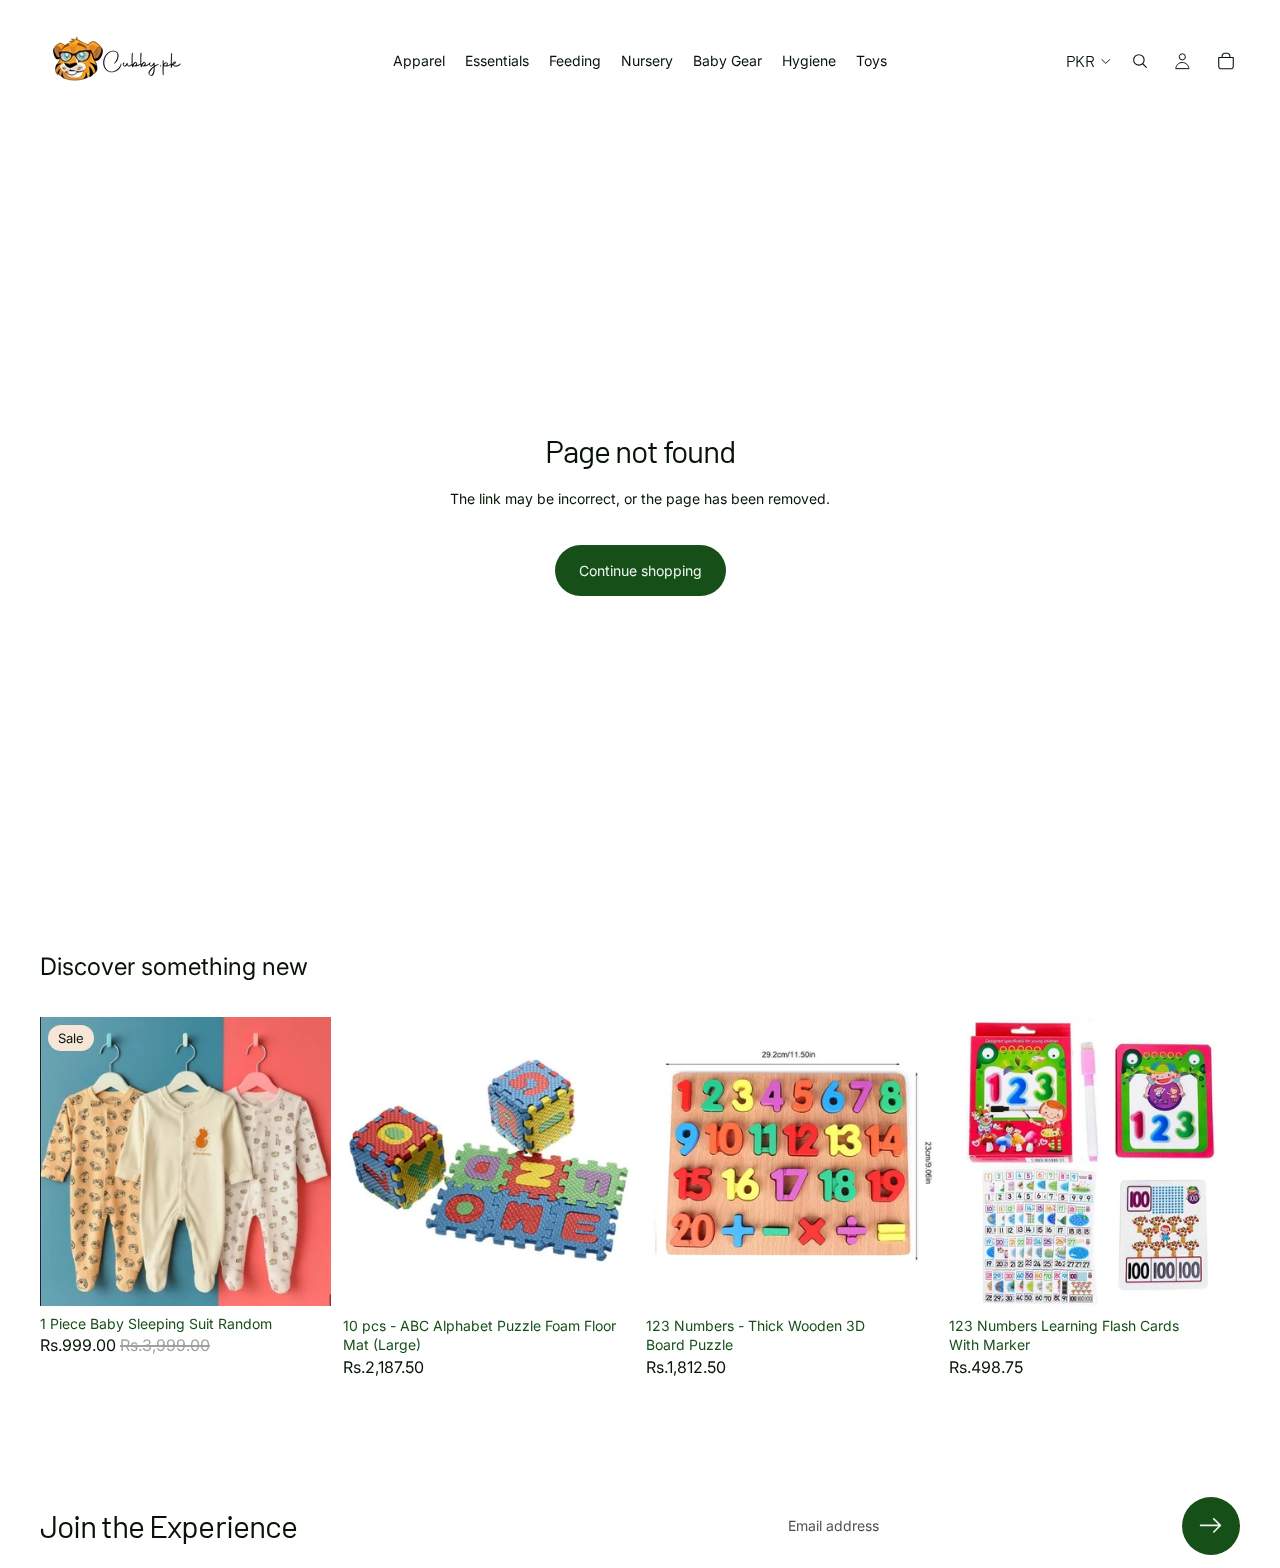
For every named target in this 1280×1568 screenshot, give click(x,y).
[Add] (603, 1277)
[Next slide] (301, 1161)
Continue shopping (640, 570)
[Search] (1140, 61)
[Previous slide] (70, 1161)
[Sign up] (1211, 1526)
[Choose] (300, 1275)
